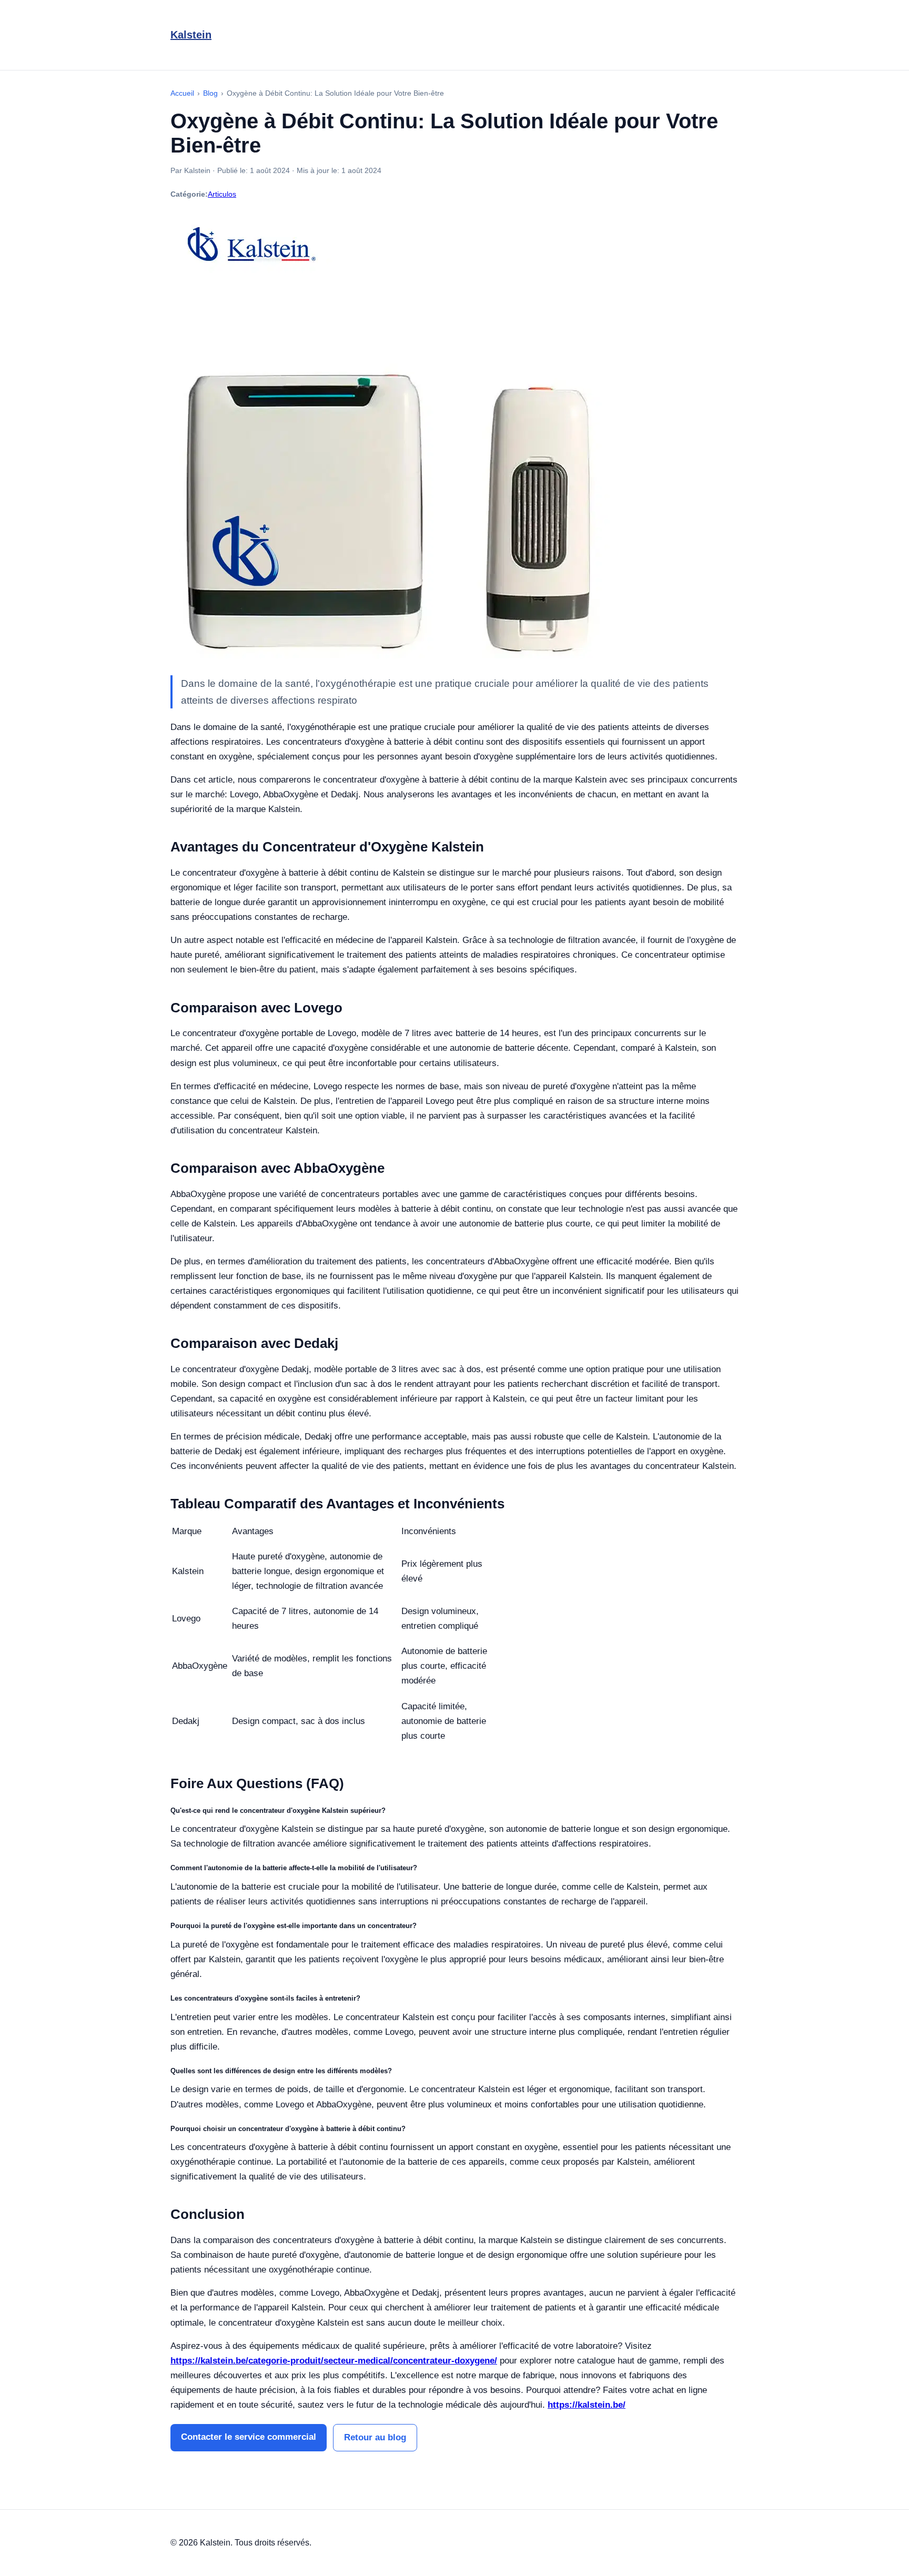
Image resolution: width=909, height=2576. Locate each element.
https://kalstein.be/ (587, 2405)
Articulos (222, 194)
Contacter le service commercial (249, 2437)
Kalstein (191, 35)
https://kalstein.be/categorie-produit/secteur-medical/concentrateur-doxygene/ (334, 2361)
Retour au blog (375, 2437)
